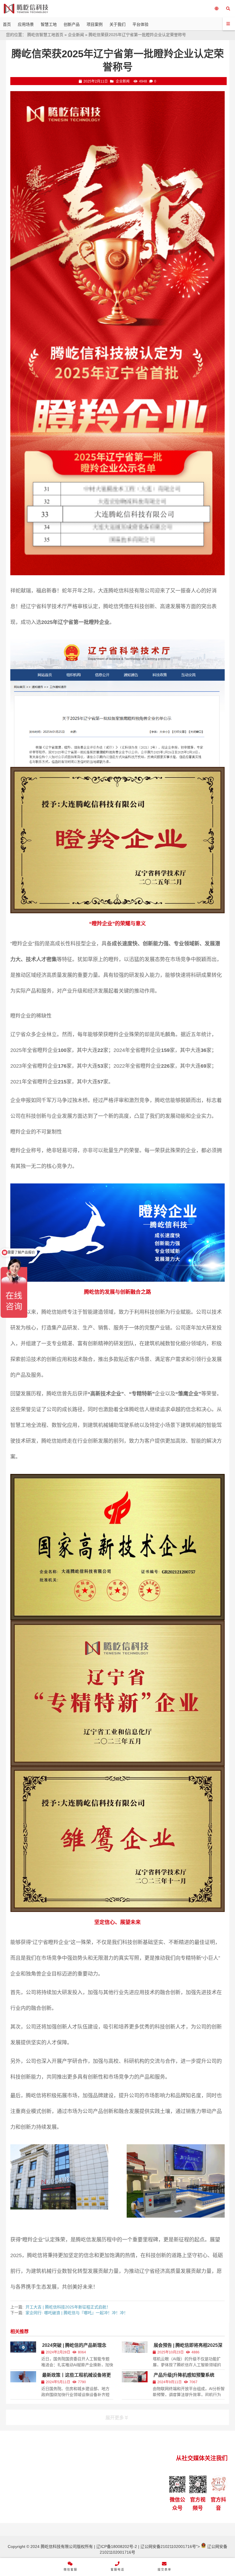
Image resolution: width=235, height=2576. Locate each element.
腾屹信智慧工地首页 (45, 35)
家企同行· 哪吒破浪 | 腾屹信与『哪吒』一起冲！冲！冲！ (77, 2313)
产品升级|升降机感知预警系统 (184, 2375)
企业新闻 (76, 35)
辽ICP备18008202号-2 (116, 2546)
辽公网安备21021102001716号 (168, 2546)
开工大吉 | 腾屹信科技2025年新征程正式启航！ (68, 2307)
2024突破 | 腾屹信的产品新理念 (74, 2345)
